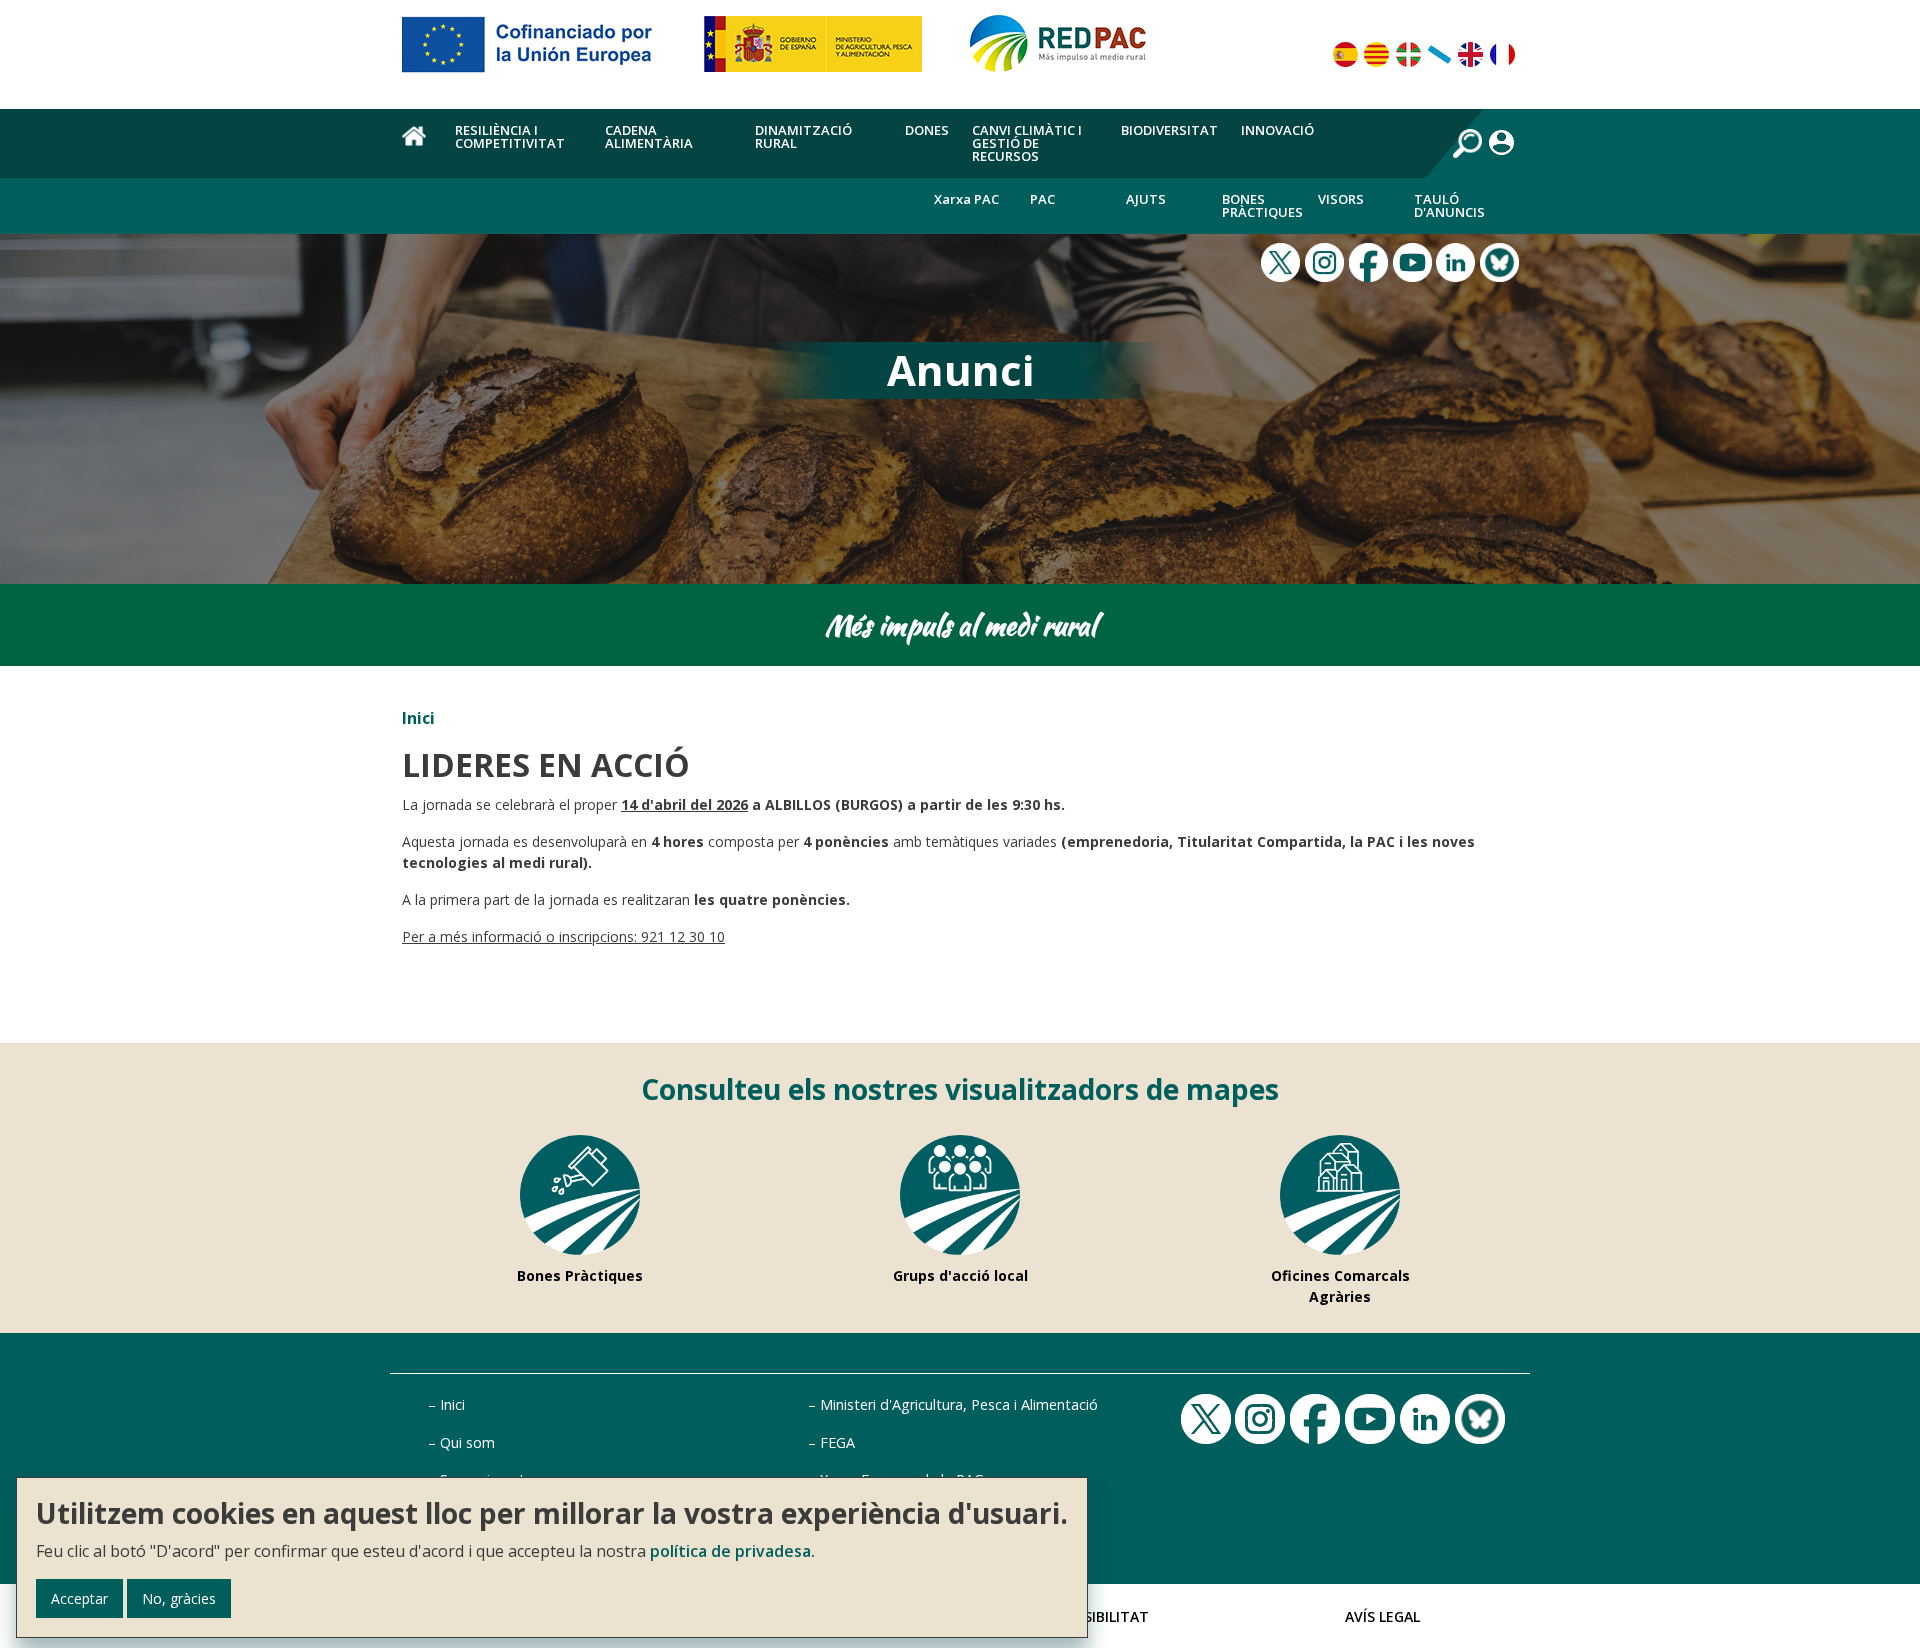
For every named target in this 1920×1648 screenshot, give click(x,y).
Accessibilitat (1095, 1616)
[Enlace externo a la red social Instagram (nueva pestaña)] (1327, 260)
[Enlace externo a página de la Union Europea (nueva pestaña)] (541, 52)
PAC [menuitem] (1042, 199)
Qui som (467, 1442)
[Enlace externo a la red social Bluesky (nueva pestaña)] (1502, 260)
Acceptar (79, 1598)
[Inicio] (1067, 52)
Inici (418, 718)
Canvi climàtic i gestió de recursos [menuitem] (1027, 143)
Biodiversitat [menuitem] (1169, 130)
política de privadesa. (732, 1551)
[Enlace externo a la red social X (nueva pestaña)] (1283, 260)
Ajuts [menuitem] (1146, 199)
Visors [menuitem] (1341, 199)
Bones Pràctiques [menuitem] (1262, 205)
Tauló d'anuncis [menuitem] (1449, 205)
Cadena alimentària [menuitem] (649, 136)
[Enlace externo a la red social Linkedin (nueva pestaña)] (1458, 260)
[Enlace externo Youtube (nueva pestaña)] (1415, 260)
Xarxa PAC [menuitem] (966, 199)
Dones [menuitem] (927, 130)
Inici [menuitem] (417, 147)
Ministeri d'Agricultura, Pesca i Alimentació (959, 1404)
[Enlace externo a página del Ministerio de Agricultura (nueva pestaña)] (819, 52)
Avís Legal (1382, 1616)
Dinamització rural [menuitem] (803, 136)
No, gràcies (179, 1598)
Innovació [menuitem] (1277, 130)
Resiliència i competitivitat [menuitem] (510, 136)
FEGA (837, 1442)
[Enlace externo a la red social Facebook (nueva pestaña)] (1371, 260)
